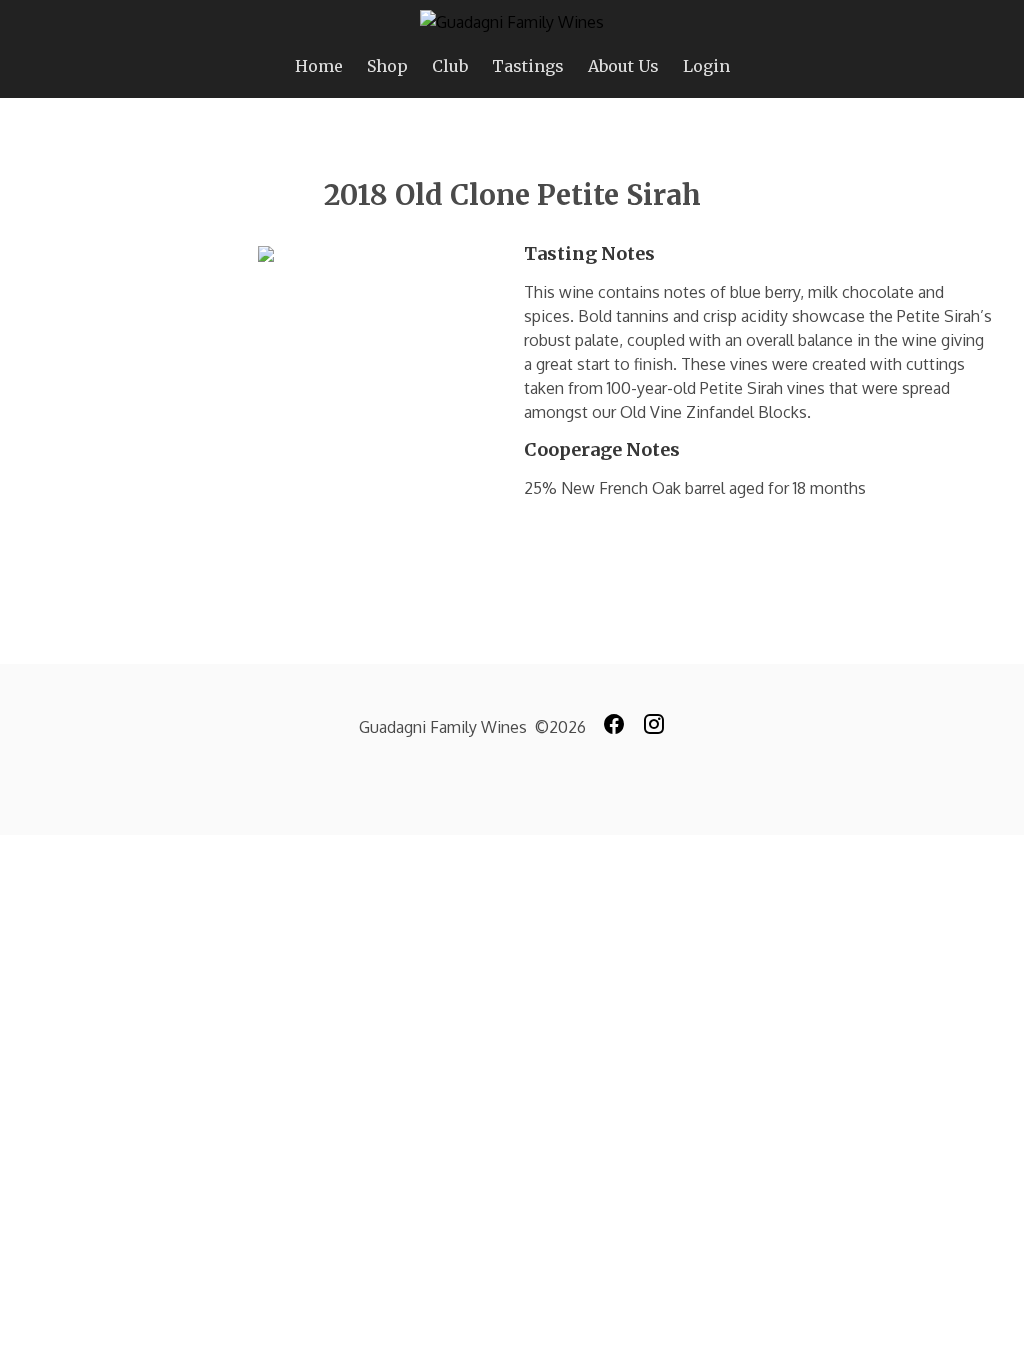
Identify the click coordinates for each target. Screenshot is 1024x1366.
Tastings (528, 66)
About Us (623, 66)
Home (319, 66)
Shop (387, 66)
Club (450, 66)
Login (706, 66)
